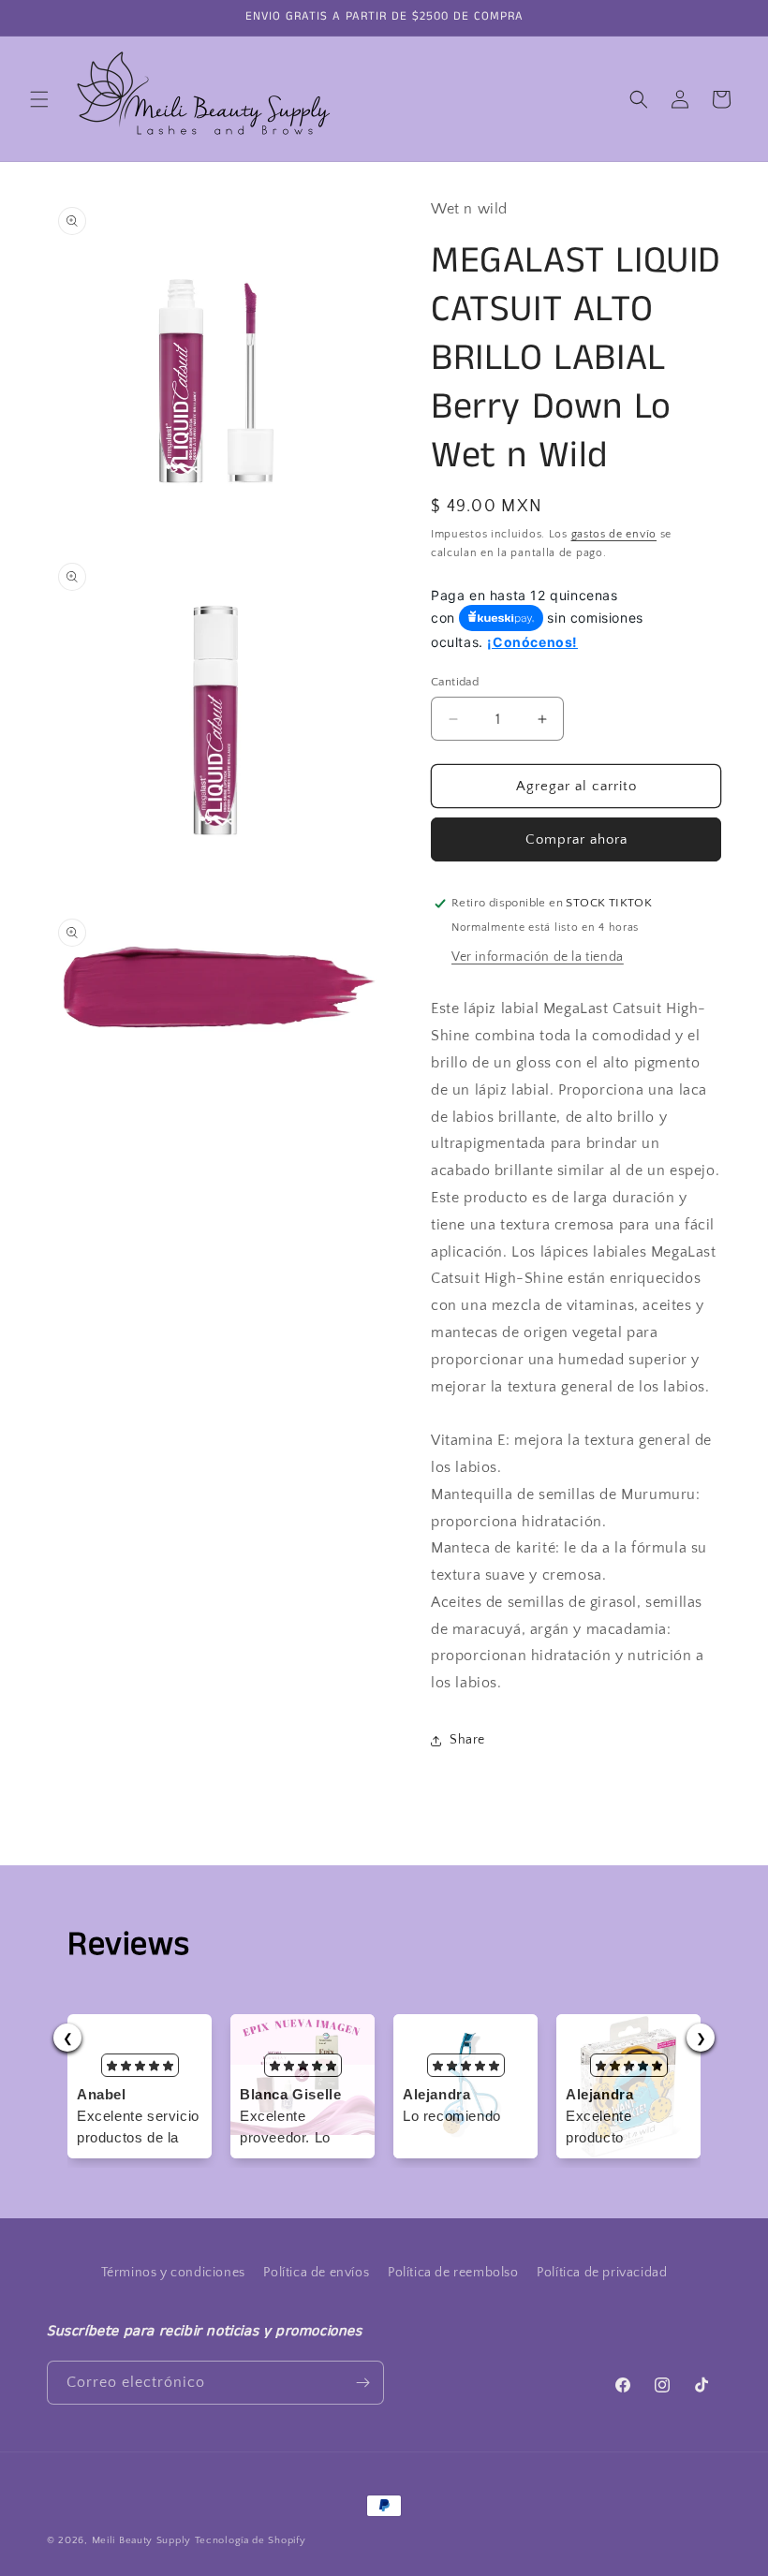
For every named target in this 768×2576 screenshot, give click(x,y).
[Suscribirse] (362, 2383)
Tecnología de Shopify (251, 2540)
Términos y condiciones (173, 2273)
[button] (39, 99)
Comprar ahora (576, 839)
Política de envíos (316, 2273)
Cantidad (455, 682)
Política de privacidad (602, 2273)
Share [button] (467, 1740)
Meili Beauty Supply (141, 2540)
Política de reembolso (453, 2273)
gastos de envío (614, 534)
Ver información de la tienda (538, 957)
